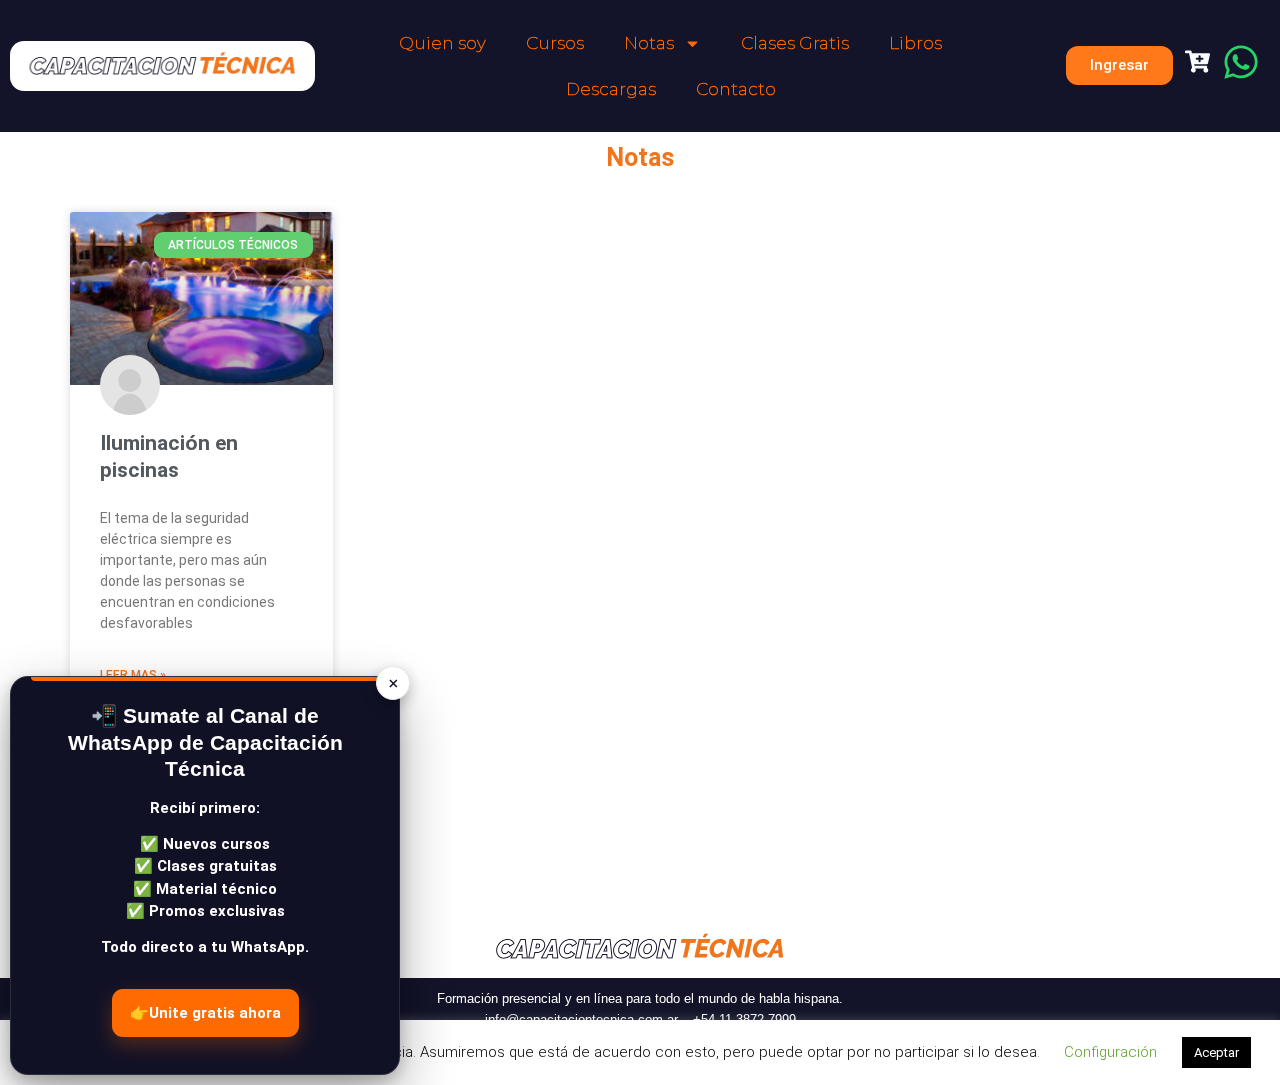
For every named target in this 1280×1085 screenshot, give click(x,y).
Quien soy (442, 43)
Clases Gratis (795, 43)
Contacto (736, 89)
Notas (649, 43)
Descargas (611, 89)
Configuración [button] (1110, 1052)
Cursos (555, 43)
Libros (915, 43)
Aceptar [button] (1216, 1052)
